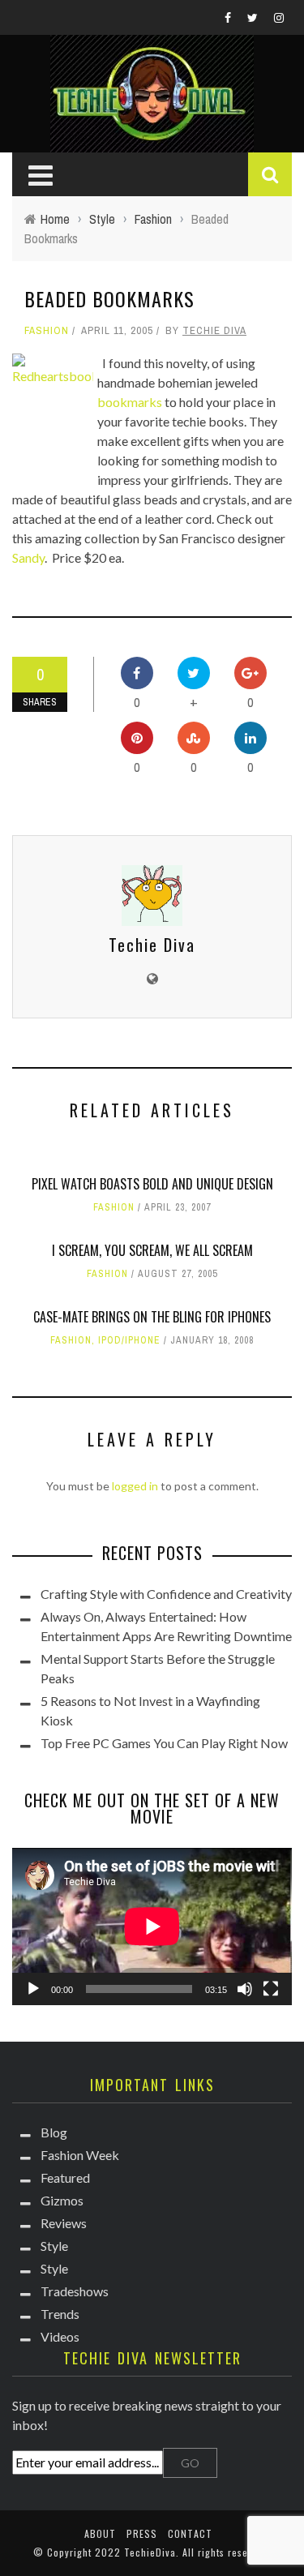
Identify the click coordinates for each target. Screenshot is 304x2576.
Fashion (47, 330)
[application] (152, 1927)
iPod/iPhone (129, 1340)
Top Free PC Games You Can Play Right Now (164, 1743)
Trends (60, 2314)
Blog (54, 2132)
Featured (65, 2177)
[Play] (33, 1989)
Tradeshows (75, 2291)
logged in (135, 1486)
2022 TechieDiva (135, 2552)
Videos (60, 2336)
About (100, 2533)
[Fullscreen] (271, 1989)
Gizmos (62, 2200)
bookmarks (130, 402)
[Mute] (245, 1989)
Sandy (28, 557)
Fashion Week (80, 2155)
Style (54, 2246)
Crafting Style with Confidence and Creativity (166, 1594)
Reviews (64, 2223)
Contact (190, 2533)
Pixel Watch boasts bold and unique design (152, 1184)
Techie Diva (214, 330)
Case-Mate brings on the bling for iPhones (152, 1317)
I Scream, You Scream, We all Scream (152, 1250)
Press (142, 2533)
